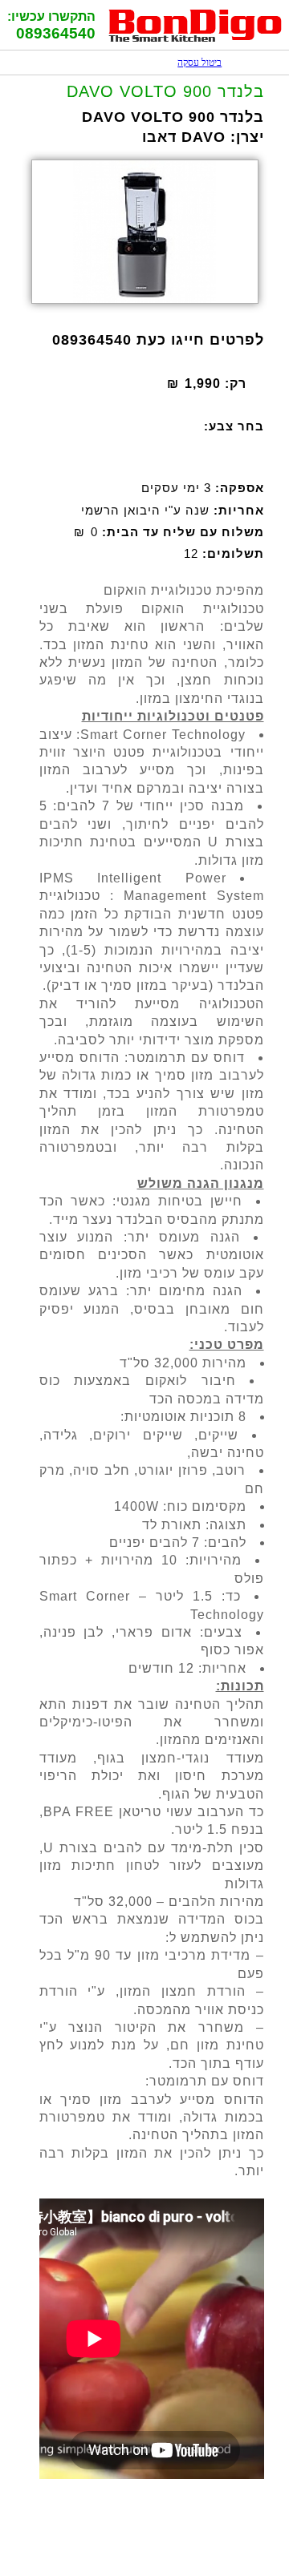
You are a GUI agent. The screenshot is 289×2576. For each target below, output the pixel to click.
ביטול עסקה (191, 63)
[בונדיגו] (195, 40)
